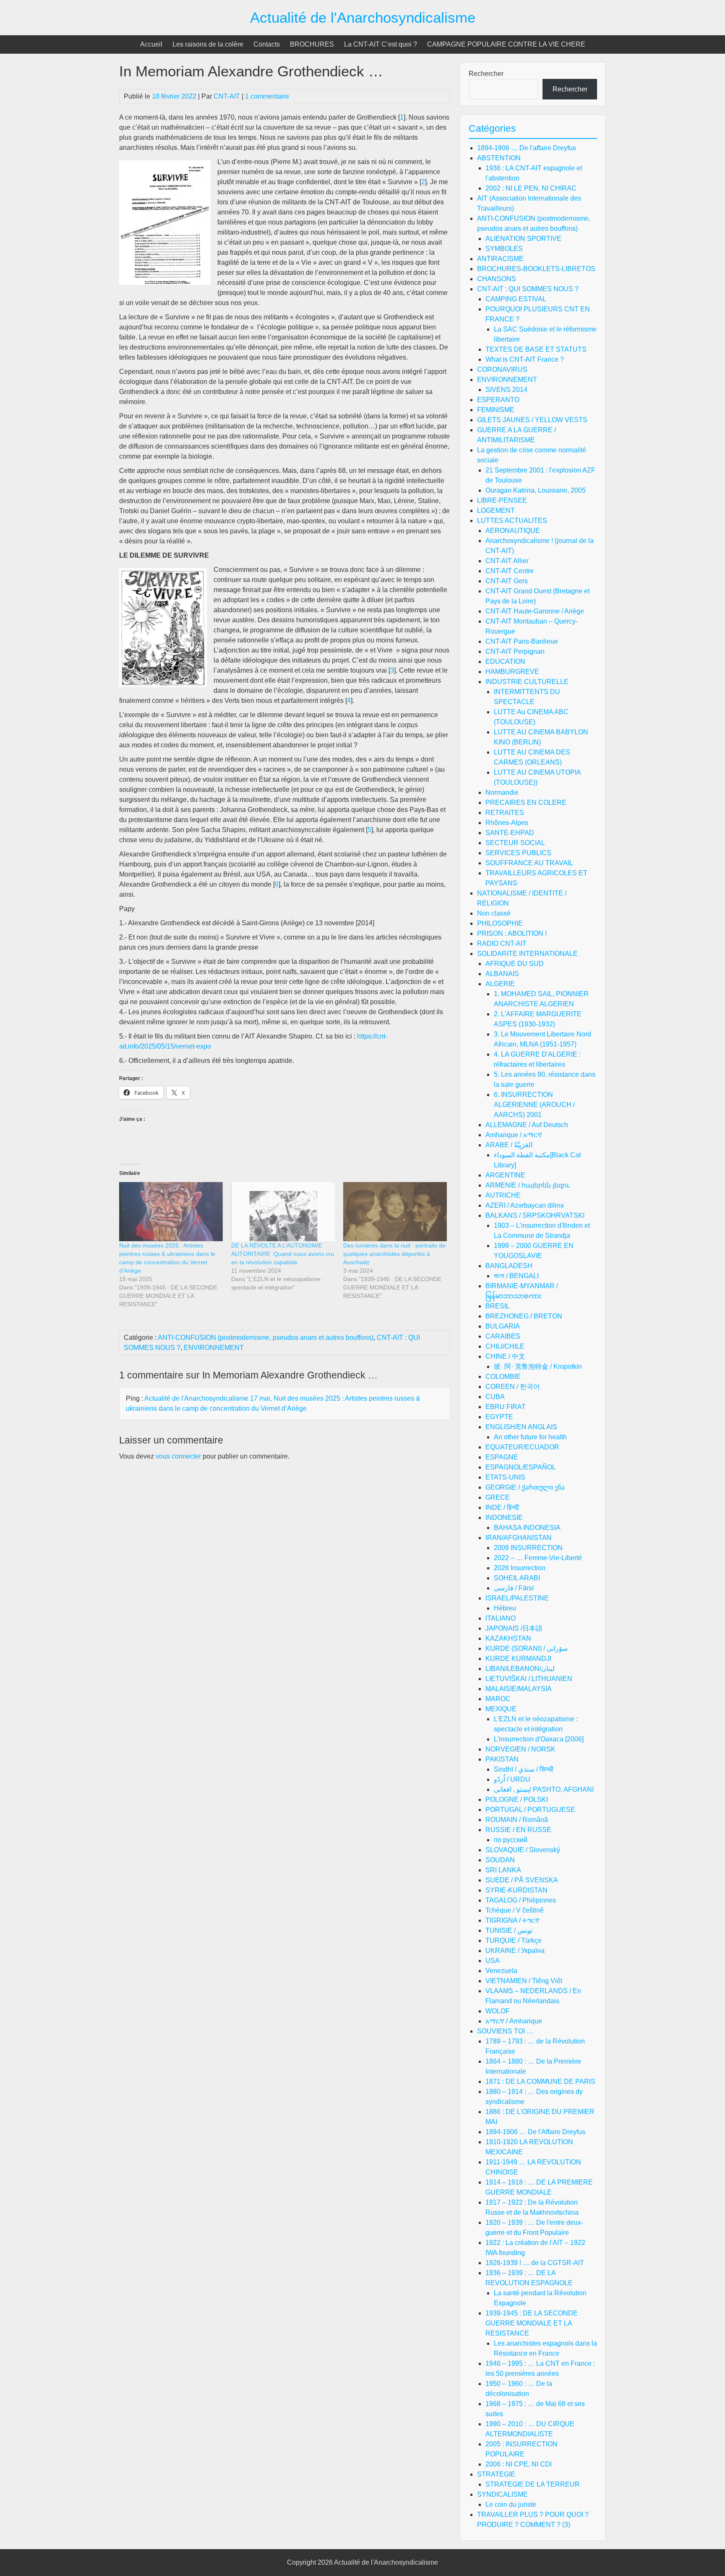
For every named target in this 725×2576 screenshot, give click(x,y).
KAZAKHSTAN (508, 1638)
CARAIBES (503, 1336)
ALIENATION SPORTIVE (523, 239)
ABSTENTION (499, 158)
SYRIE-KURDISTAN (516, 1890)
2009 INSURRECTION (528, 1548)
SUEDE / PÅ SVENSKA (522, 1880)
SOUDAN (500, 1860)
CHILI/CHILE (505, 1346)
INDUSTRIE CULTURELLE (527, 682)
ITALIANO (501, 1618)
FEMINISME (496, 410)
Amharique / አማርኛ (514, 1135)
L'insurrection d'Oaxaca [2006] (539, 1739)
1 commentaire (267, 96)
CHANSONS (497, 279)
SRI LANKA (503, 1870)
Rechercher (486, 74)
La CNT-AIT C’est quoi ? (381, 44)
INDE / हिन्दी (502, 1507)
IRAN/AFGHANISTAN (519, 1538)
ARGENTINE (505, 1175)
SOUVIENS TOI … (505, 2031)
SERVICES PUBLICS (518, 853)
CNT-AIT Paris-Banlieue (522, 641)
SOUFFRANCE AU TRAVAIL (529, 863)
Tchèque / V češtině (515, 1910)
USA (493, 1961)
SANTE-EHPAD (510, 833)
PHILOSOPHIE (500, 923)
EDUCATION (505, 662)
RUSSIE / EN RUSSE (518, 1830)
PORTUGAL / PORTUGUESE (530, 1810)
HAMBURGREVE (512, 672)
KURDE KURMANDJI (518, 1659)
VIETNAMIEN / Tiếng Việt (524, 1981)
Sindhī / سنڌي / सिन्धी (524, 1769)
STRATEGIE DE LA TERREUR (533, 2484)
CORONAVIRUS (502, 369)
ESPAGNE (502, 1457)
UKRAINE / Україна (515, 1951)
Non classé (494, 913)
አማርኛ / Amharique (514, 2021)
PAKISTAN (502, 1759)
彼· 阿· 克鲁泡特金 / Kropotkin (538, 1366)
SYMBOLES (504, 249)
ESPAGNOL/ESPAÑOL (521, 1467)
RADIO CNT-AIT (502, 943)
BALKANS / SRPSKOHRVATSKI (535, 1215)
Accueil (151, 44)
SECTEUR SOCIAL (515, 843)
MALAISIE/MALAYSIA (519, 1689)
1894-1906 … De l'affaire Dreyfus (527, 148)
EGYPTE (499, 1417)
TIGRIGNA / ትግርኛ (512, 1920)
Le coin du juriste (511, 2504)
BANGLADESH (509, 1266)
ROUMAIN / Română (517, 1820)
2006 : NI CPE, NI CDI (519, 2464)
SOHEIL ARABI (517, 1578)
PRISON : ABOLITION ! (512, 933)
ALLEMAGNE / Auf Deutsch (527, 1125)
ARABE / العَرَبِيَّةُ (509, 1145)
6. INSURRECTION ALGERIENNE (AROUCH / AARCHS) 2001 (534, 1105)
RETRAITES (505, 813)
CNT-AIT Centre (510, 571)
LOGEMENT (496, 510)
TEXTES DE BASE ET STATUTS (536, 349)
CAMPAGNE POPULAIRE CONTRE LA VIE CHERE (506, 44)
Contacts (267, 44)
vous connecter (178, 1456)
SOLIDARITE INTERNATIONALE (527, 954)
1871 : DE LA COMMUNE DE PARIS (540, 2081)
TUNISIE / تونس (509, 1930)
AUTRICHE (503, 1195)
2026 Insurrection (520, 1568)
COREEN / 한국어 (513, 1387)
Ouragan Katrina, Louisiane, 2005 (536, 490)
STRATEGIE (496, 2474)
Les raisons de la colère (208, 44)
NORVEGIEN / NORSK (520, 1749)
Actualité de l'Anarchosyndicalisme (363, 17)
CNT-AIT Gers (507, 581)
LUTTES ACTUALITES (512, 521)
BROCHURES (312, 44)
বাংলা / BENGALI (516, 1276)
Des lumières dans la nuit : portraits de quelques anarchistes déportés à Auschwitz (394, 1254)
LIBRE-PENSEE (502, 500)
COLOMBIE (503, 1377)
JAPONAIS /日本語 (514, 1628)
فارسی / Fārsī (514, 1588)
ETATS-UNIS (505, 1477)
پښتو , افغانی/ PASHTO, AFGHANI (544, 1789)
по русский (511, 1840)
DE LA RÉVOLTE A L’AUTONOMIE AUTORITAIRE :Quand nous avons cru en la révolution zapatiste (283, 1254)
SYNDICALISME (502, 2494)
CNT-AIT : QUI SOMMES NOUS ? (528, 289)
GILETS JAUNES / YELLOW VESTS (532, 420)
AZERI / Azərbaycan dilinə (525, 1205)
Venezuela (501, 1971)
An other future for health (530, 1437)
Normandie (502, 792)
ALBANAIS (502, 974)
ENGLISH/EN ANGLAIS (521, 1427)
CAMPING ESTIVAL (516, 299)
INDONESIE (504, 1518)
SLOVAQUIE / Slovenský (523, 1850)
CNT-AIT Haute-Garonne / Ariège (535, 611)
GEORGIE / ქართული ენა (525, 1487)
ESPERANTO (498, 400)
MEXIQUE (501, 1709)
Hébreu (505, 1608)
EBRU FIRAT (506, 1407)
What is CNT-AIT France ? (525, 359)
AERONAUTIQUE (513, 531)
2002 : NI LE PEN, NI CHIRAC (531, 188)
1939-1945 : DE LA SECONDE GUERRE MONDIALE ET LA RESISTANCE (532, 2323)
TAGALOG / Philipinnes (521, 1900)
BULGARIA (503, 1326)
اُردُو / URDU (512, 1779)
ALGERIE (500, 984)
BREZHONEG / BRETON (524, 1316)
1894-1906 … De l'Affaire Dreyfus (535, 2132)
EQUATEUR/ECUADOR (522, 1447)
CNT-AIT (227, 96)
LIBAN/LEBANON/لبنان (520, 1669)
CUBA (495, 1397)
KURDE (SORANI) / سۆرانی (527, 1648)
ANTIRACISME (500, 259)
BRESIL (498, 1306)
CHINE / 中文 (505, 1356)
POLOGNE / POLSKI (517, 1800)
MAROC (498, 1699)
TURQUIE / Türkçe (514, 1940)
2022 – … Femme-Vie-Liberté (538, 1558)
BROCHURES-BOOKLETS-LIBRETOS (536, 269)
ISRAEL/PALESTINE (517, 1598)
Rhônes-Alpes (507, 823)
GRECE (498, 1497)
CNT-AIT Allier (507, 561)
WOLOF (498, 2011)
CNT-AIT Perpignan (515, 651)
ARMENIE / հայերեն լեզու (528, 1185)
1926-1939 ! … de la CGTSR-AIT (535, 2263)
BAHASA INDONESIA (527, 1528)
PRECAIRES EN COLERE (526, 803)
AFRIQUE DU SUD (515, 964)
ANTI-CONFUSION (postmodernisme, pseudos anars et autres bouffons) (266, 1338)
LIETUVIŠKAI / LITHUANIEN (529, 1679)
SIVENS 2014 (506, 390)
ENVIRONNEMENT (214, 1348)
